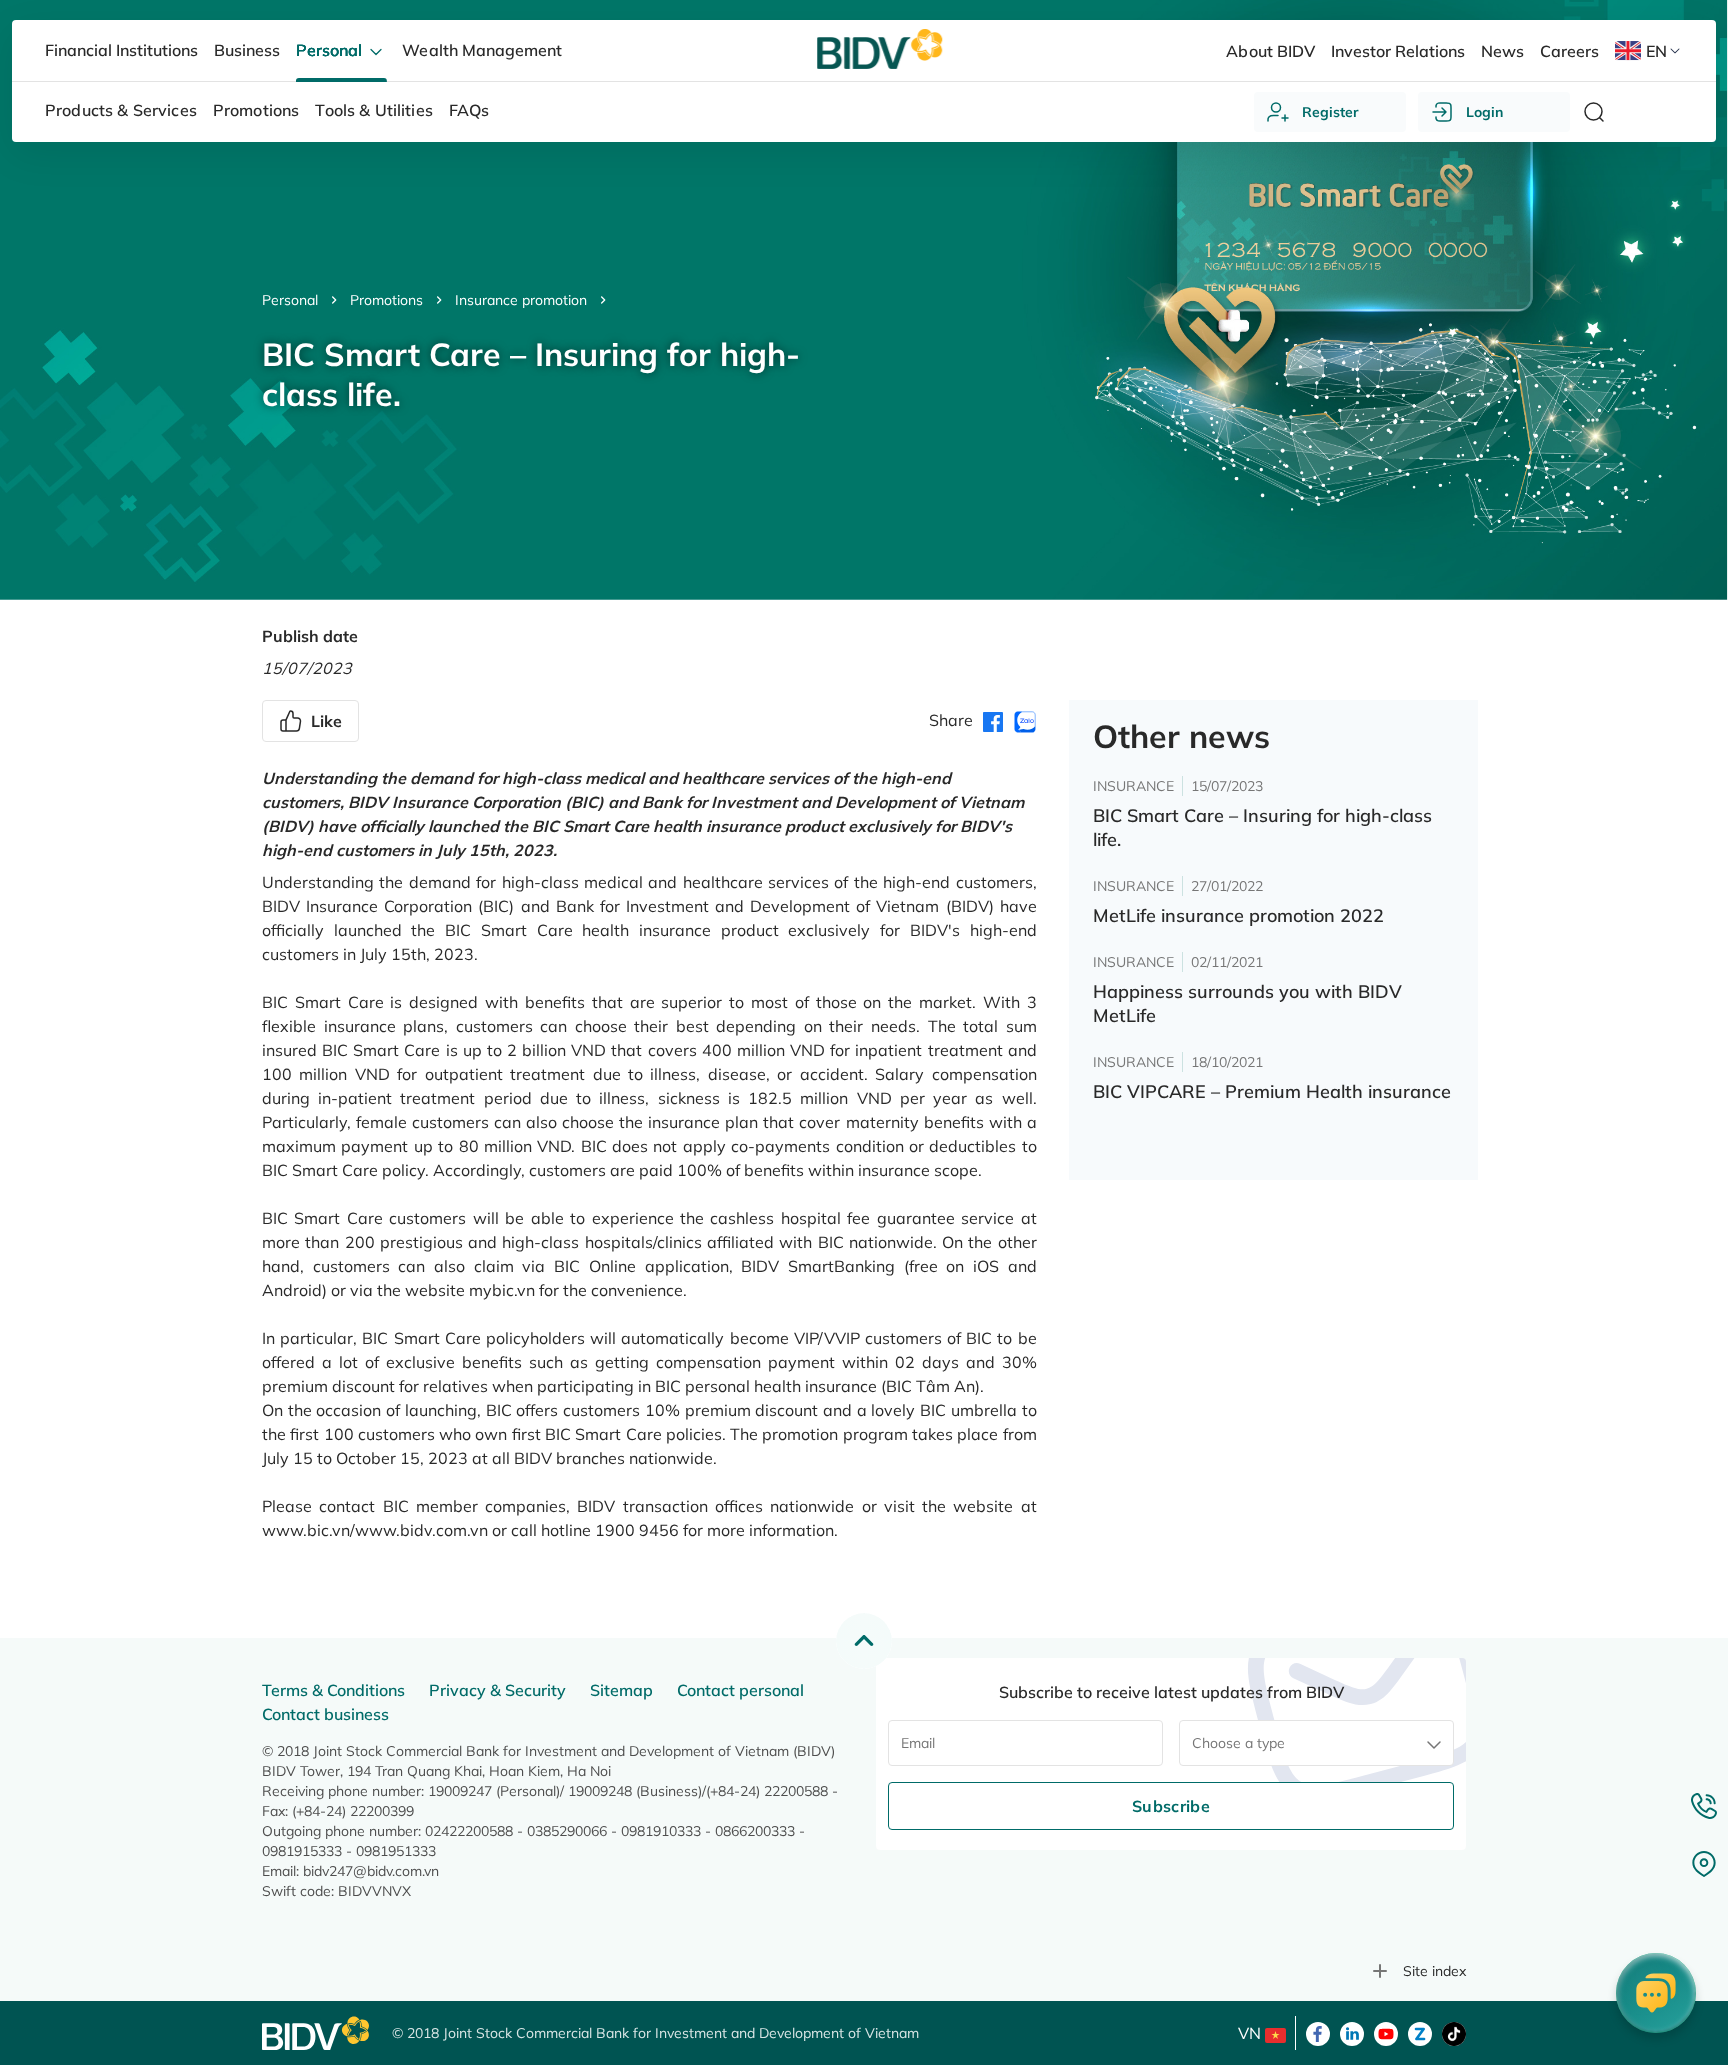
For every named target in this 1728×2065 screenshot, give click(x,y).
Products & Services (121, 110)
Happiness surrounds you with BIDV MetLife (1247, 1003)
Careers (1569, 51)
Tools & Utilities (374, 110)
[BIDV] (317, 2033)
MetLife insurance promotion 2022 (1238, 915)
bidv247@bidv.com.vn (371, 1871)
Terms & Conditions (333, 1690)
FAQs (469, 110)
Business (247, 50)
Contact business (325, 1714)
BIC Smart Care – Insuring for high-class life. (1262, 827)
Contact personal (740, 1690)
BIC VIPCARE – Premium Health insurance (1272, 1091)
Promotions (386, 300)
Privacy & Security (497, 1690)
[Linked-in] (1352, 2032)
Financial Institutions (121, 50)
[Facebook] (1318, 2032)
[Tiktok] (1454, 2032)
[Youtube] (1386, 2032)
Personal (290, 300)
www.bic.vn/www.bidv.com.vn (375, 1530)
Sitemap (621, 1690)
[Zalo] (1420, 2032)
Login (1484, 112)
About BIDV (1270, 51)
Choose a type (1238, 1743)
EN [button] (1656, 51)
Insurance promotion (521, 300)
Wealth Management (481, 50)
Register (1330, 112)
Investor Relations (1398, 51)
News (1502, 51)
